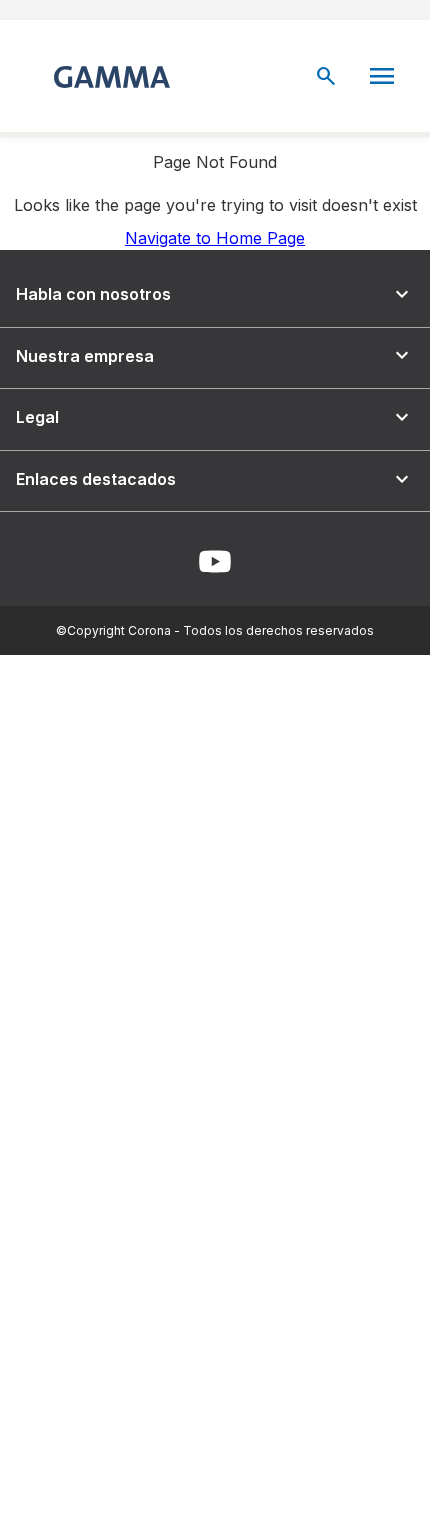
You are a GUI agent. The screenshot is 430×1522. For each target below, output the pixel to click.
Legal (215, 417)
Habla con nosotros (215, 294)
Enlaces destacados (215, 479)
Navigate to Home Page (215, 238)
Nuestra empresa (215, 355)
